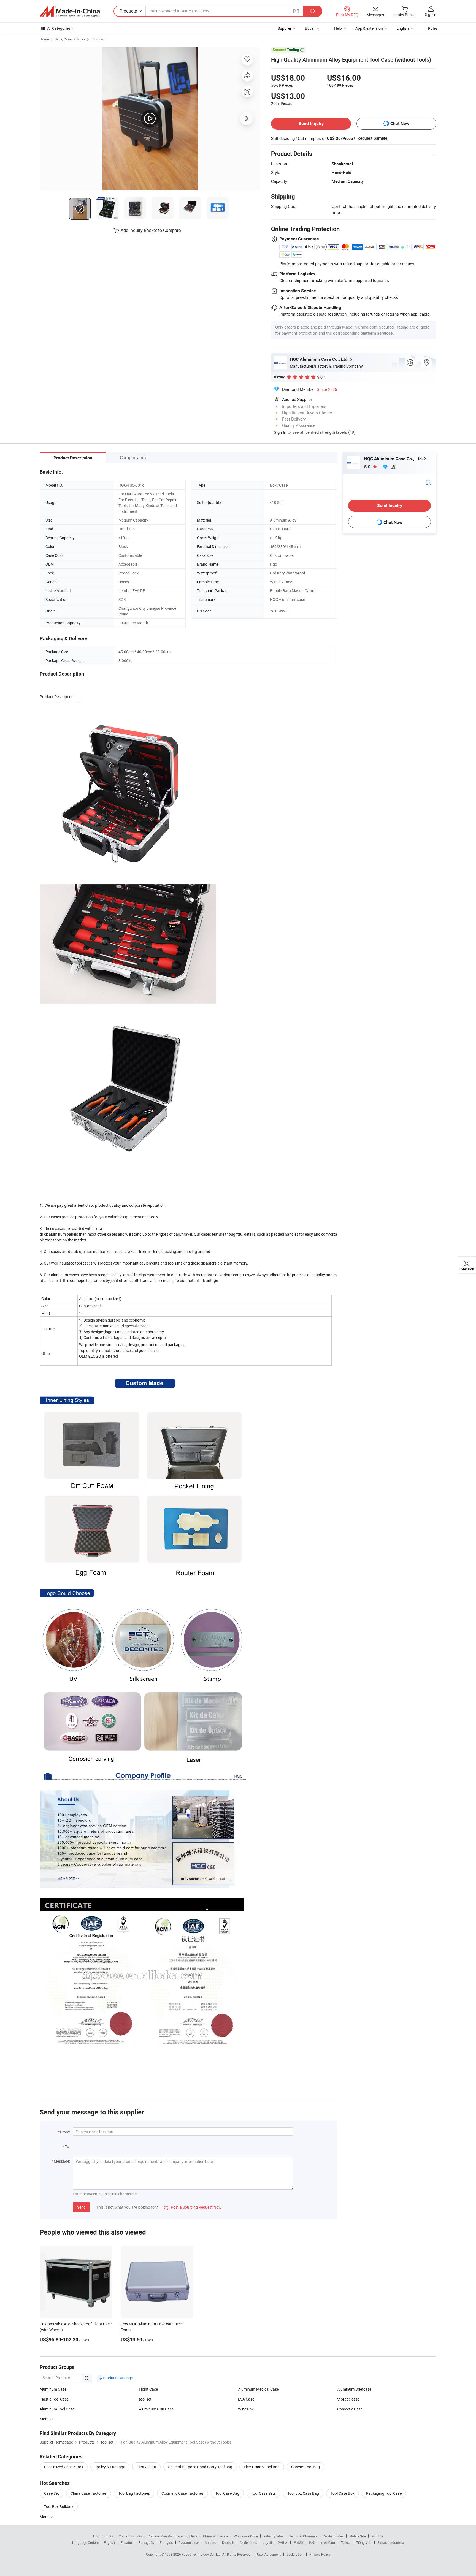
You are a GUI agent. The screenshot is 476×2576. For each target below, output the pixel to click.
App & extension (369, 28)
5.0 (368, 467)
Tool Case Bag (227, 2493)
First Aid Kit (146, 2467)
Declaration (295, 2554)
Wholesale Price (246, 2536)
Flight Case (148, 2389)
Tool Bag (98, 39)
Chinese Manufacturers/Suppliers (172, 2536)
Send (81, 2207)
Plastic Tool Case (54, 2399)
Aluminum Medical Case (258, 2389)
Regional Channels (303, 2536)
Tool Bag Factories (134, 2493)
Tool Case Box (343, 2493)
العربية (267, 2542)
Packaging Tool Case (384, 2493)
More (44, 2517)
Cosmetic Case (350, 2409)
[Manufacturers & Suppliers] (70, 11)
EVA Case (246, 2399)
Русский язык (189, 2542)
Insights (377, 2536)
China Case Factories (89, 2493)
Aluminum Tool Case (57, 2409)
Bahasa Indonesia (391, 2542)
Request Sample (372, 138)
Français (166, 2542)
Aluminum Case (53, 2389)
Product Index (333, 2536)
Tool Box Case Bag (303, 2493)
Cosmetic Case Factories (182, 2493)
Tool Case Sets (263, 2493)
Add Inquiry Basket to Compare (151, 230)
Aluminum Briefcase (354, 2389)
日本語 (298, 2542)
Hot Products (103, 2536)
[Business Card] (428, 482)
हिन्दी (312, 2542)
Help (338, 28)
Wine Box (246, 2409)
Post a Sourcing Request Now (193, 2207)
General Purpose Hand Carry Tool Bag (200, 2467)
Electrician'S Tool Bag (262, 2467)
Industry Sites (273, 2536)
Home (44, 39)
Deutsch (228, 2542)
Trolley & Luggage (110, 2467)
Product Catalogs (117, 2378)
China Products (130, 2536)
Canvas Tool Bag (305, 2467)
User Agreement (269, 2554)
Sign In (280, 432)
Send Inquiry (311, 124)
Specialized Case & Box (64, 2467)
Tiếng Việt (364, 2542)
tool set (145, 2399)
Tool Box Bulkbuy (59, 2506)
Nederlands (248, 2542)
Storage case (348, 2399)
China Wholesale (216, 2536)
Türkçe (346, 2542)
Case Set (52, 2493)
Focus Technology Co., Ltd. (202, 2554)
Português (146, 2542)
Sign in (431, 14)
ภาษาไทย (328, 2542)
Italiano (211, 2542)
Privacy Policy (320, 2554)
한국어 (283, 2542)
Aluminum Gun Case (156, 2409)
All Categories (59, 28)
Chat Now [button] (400, 124)
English (109, 2542)
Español (127, 2542)
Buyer (310, 28)
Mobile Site (357, 2536)
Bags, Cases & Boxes (70, 39)
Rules (433, 28)
